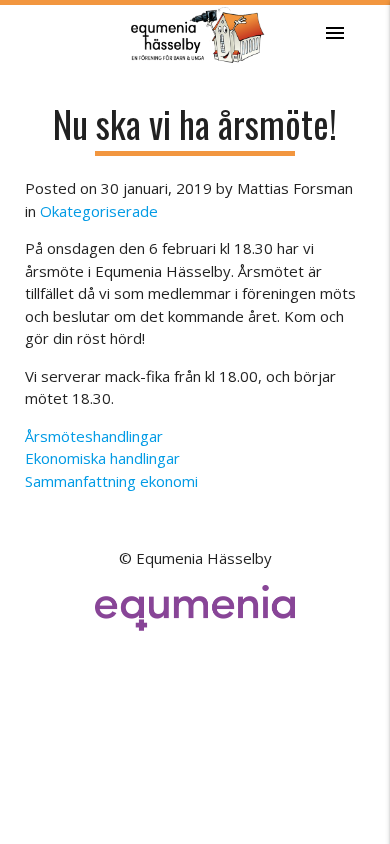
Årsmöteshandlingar (94, 436)
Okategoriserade (99, 211)
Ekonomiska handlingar (102, 458)
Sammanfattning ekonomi (111, 481)
